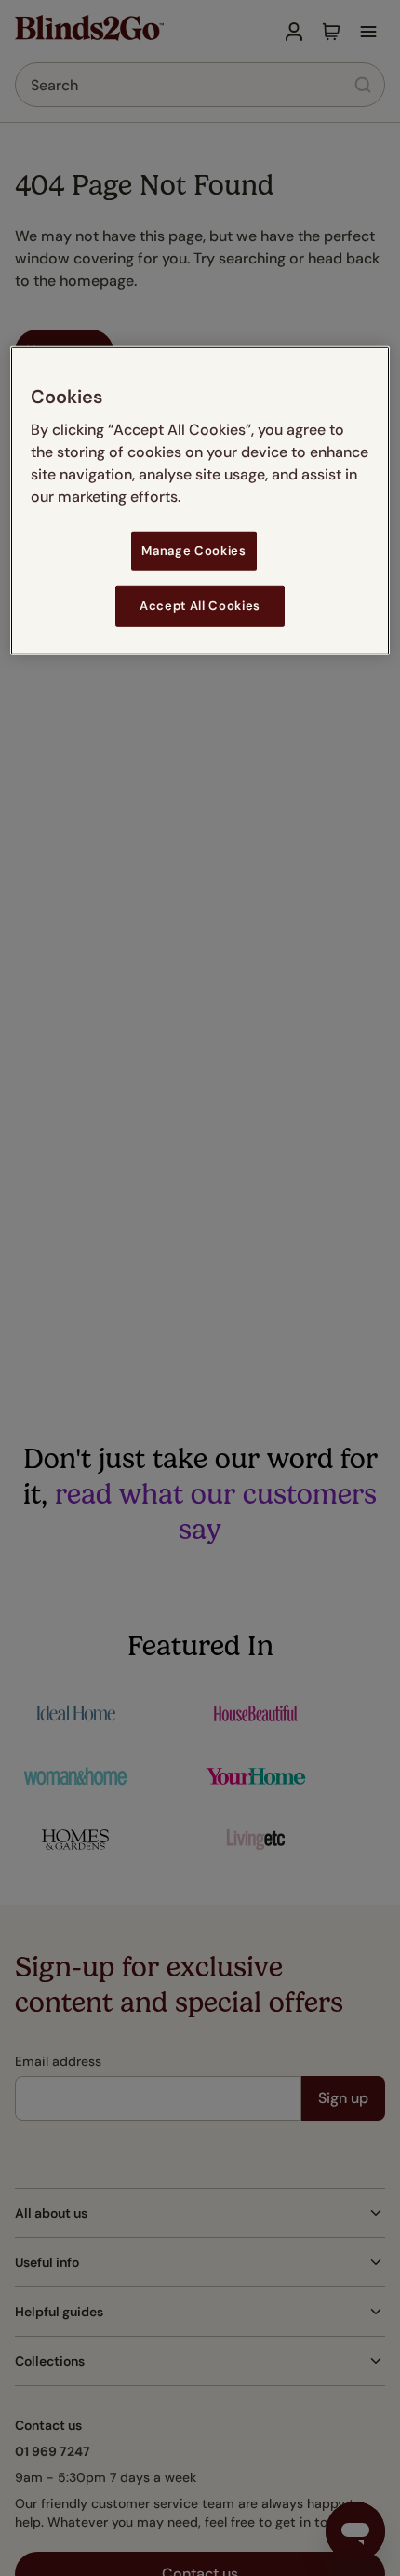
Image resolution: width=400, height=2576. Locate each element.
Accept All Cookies (200, 606)
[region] (200, 501)
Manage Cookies (193, 551)
